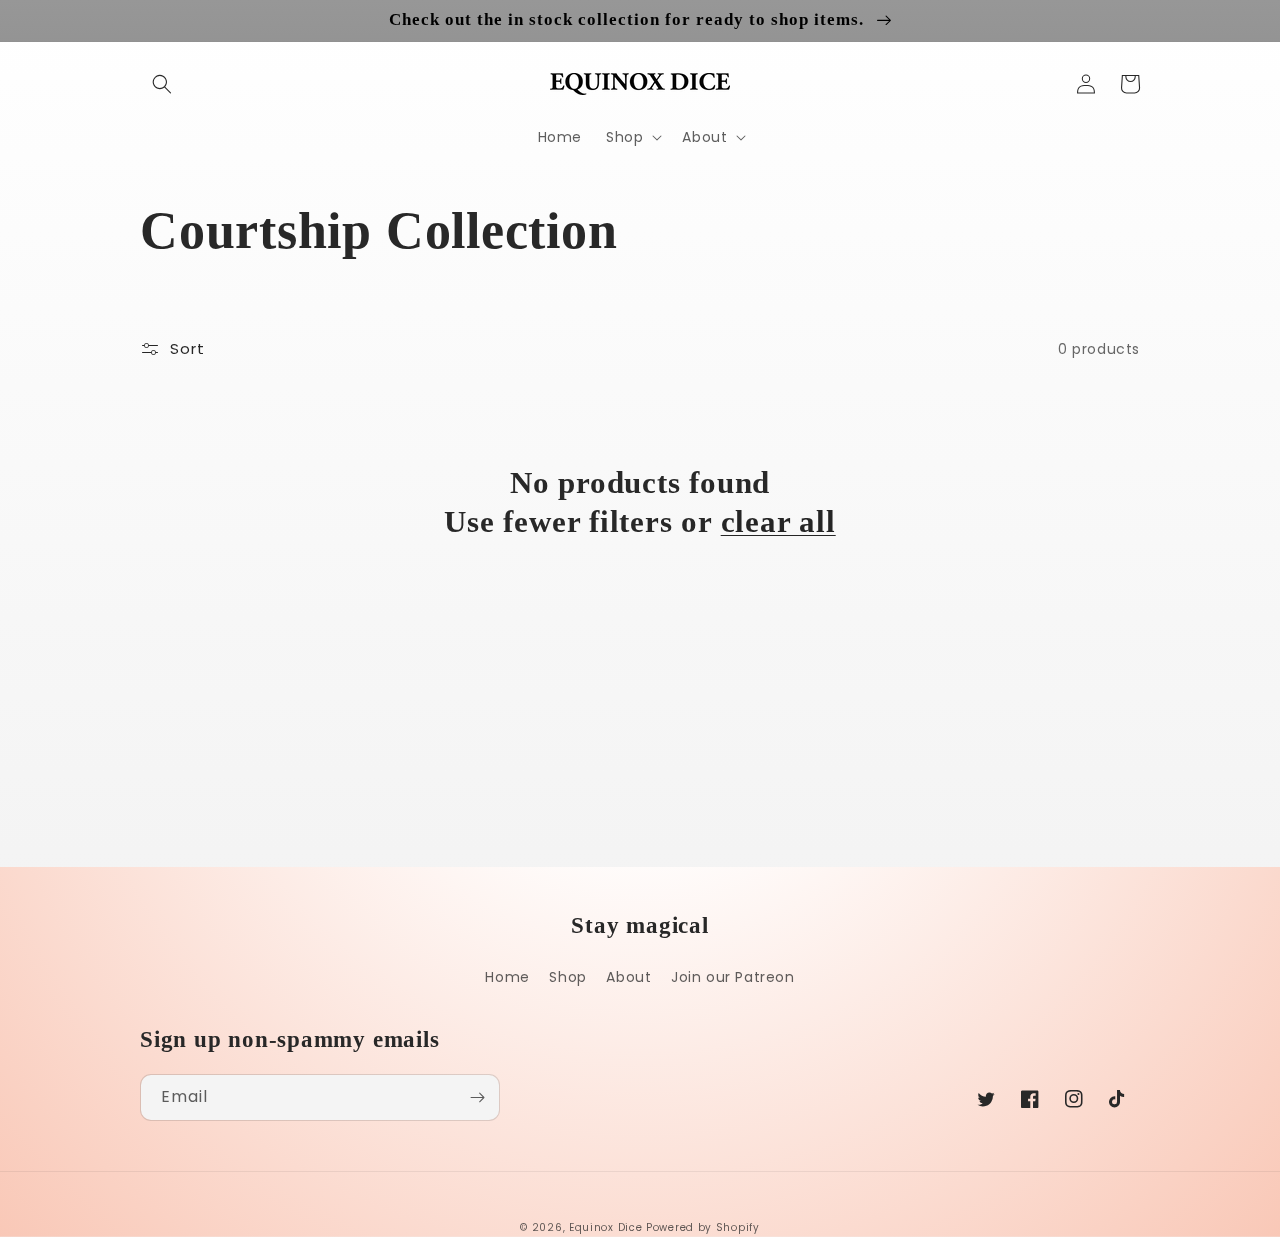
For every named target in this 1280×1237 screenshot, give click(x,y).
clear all (778, 521)
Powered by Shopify (703, 1227)
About (628, 977)
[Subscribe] (477, 1097)
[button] (162, 84)
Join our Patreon (733, 977)
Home (507, 977)
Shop (567, 977)
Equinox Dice (605, 1227)
